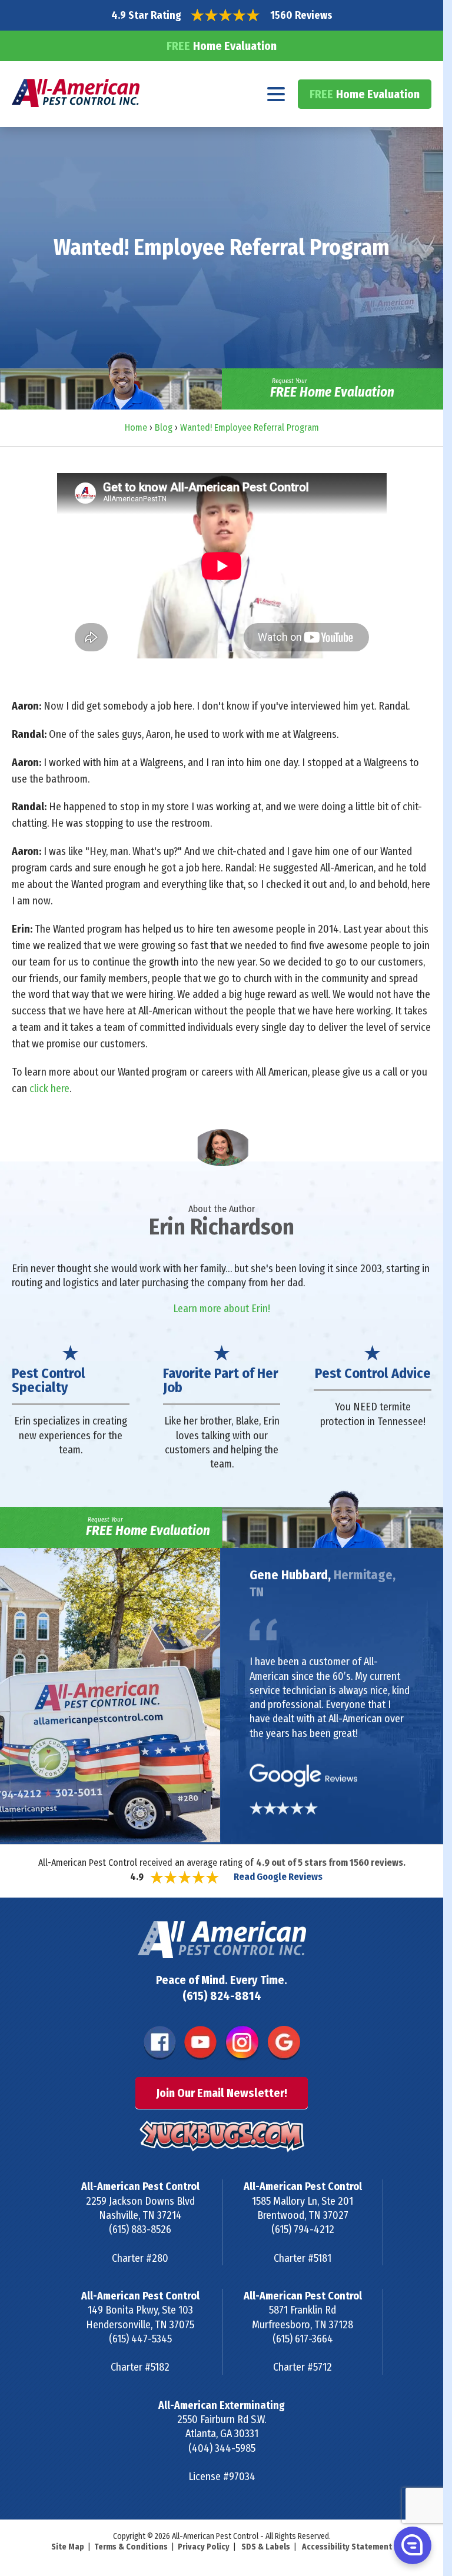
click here (49, 1089)
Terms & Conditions (131, 2547)
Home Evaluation (222, 46)
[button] (411, 2545)
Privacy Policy (204, 2547)
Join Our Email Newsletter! (222, 2093)
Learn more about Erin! (222, 1309)
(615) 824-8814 (222, 1996)
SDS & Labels (266, 2547)
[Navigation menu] (276, 94)
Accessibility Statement (347, 2547)
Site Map (68, 2547)
